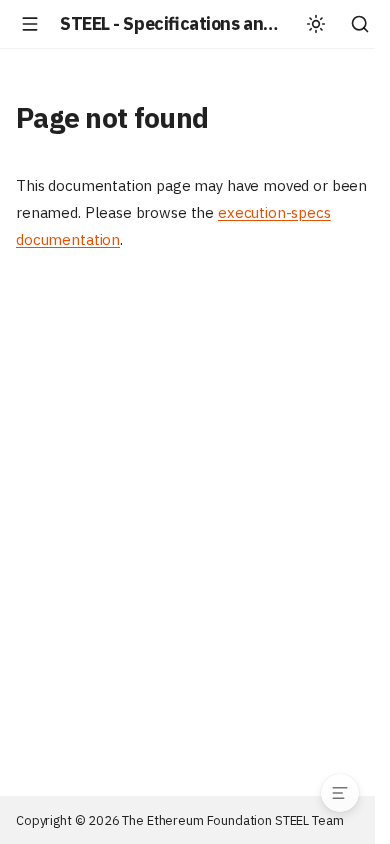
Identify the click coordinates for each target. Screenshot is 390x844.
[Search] (360, 24)
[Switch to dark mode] (316, 24)
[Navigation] (30, 24)
